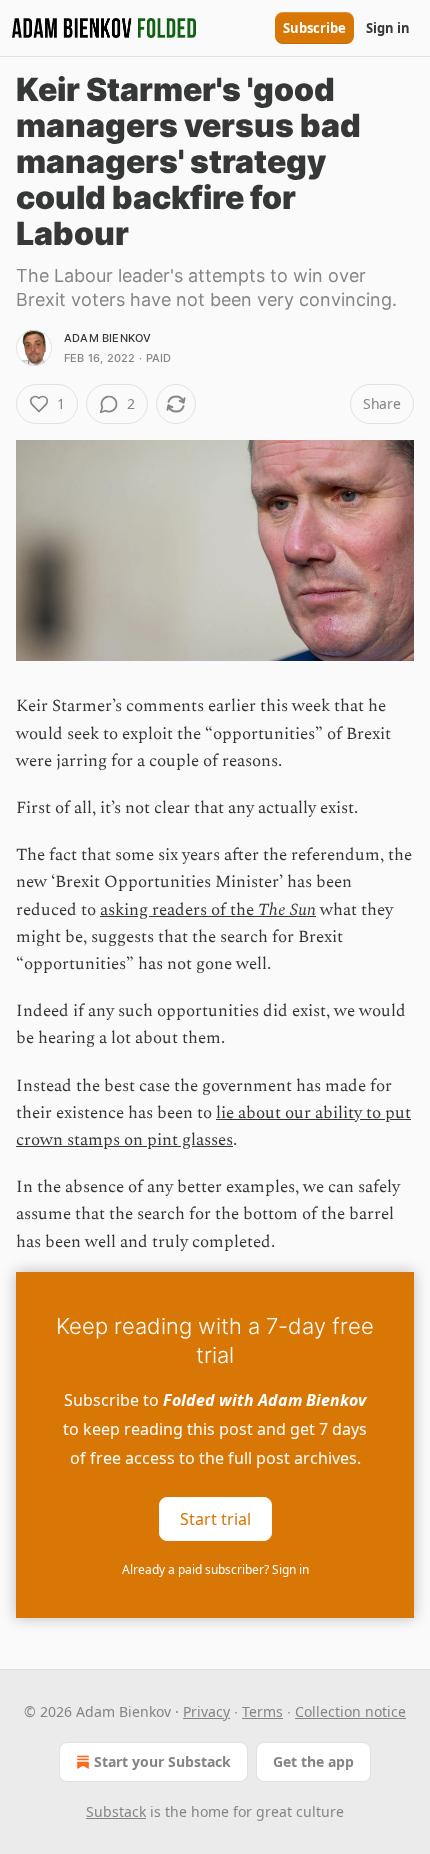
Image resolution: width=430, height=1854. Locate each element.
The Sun (287, 910)
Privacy (206, 1711)
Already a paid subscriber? (215, 1569)
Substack (116, 1811)
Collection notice (350, 1711)
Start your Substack (162, 1761)
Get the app (313, 1761)
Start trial (215, 1518)
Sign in (388, 28)
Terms (262, 1711)
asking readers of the (179, 910)
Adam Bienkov (107, 338)
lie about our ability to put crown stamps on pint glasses (213, 1126)
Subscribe (314, 28)
